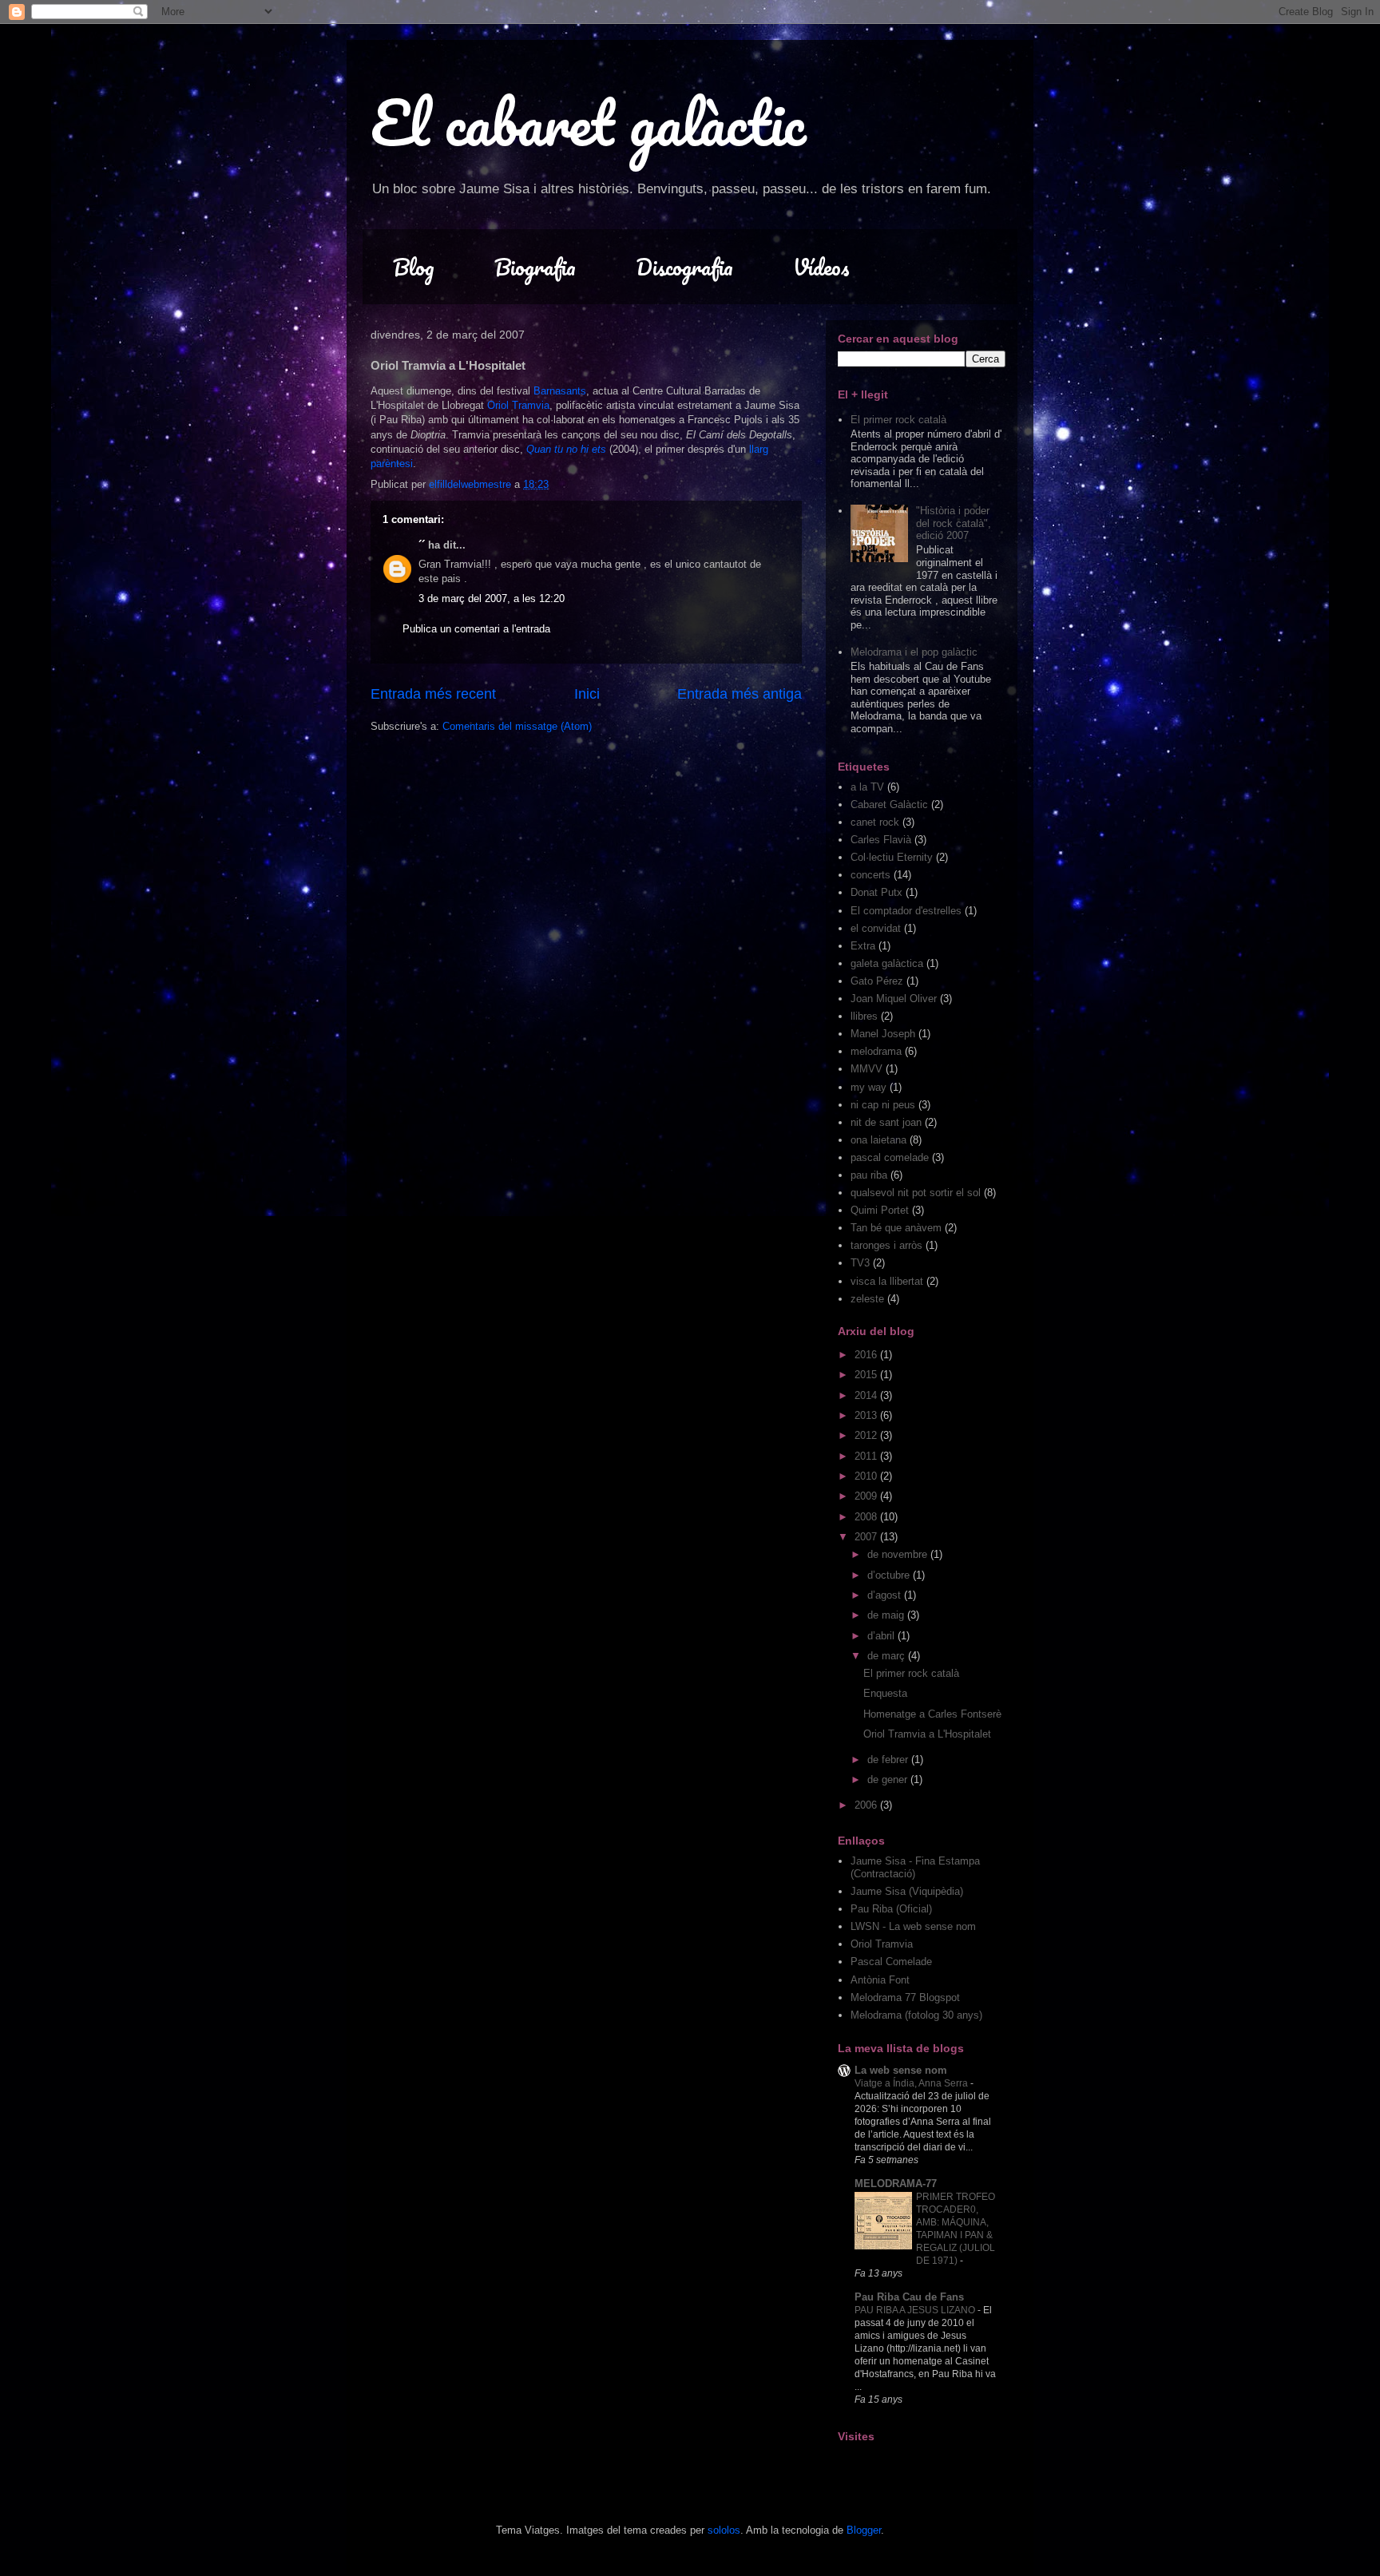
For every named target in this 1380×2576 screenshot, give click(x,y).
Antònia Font (880, 1980)
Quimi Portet (880, 1210)
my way (868, 1087)
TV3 (860, 1263)
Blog (414, 267)
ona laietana (878, 1140)
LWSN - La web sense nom (913, 1926)
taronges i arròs (886, 1245)
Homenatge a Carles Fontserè (932, 1714)
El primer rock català (898, 420)
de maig (887, 1615)
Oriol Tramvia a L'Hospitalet (927, 1734)
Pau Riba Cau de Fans (909, 2297)
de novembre (899, 1554)
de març (888, 1656)
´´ (422, 545)
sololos (724, 2530)
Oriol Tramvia (518, 405)
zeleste (867, 1299)
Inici (587, 694)
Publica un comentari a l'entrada (476, 629)
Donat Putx (876, 892)
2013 (867, 1415)
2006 (867, 1805)
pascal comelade (890, 1157)
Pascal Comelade (891, 1962)
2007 (867, 1537)
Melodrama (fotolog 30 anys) (916, 2015)
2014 (867, 1395)
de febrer (889, 1760)
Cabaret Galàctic (889, 805)
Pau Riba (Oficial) (891, 1909)
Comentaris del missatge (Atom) (517, 726)
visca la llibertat (887, 1281)
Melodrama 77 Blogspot (905, 1997)
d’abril (882, 1636)
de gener (889, 1779)
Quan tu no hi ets (566, 449)
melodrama (876, 1051)
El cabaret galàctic (588, 123)
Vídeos (821, 267)
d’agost (886, 1595)
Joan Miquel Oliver (894, 999)
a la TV (867, 787)
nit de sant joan (886, 1122)
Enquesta (885, 1693)
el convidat (876, 928)
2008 (867, 1517)
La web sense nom (901, 2070)
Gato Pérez (877, 981)
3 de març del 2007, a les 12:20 (492, 598)
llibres (864, 1016)
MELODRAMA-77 (896, 2184)
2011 (867, 1456)
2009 (867, 1496)
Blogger (864, 2530)
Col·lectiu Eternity (892, 857)
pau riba (869, 1175)
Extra (863, 946)
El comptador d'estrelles (906, 911)
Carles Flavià (881, 840)
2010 (867, 1476)
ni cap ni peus (883, 1105)
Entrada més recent (433, 694)
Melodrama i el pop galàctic (914, 652)
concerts (870, 875)
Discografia (684, 267)
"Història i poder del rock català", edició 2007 (954, 523)
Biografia (535, 267)
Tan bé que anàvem (896, 1228)
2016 (867, 1355)
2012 (867, 1435)
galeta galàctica (887, 963)
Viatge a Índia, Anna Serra (912, 2083)
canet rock (875, 822)
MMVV (866, 1069)
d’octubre (890, 1575)
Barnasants (560, 391)
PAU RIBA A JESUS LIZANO (916, 2310)
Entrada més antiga (740, 694)
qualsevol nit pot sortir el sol (916, 1193)
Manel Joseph (883, 1034)
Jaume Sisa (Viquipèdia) (907, 1891)
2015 (867, 1375)
